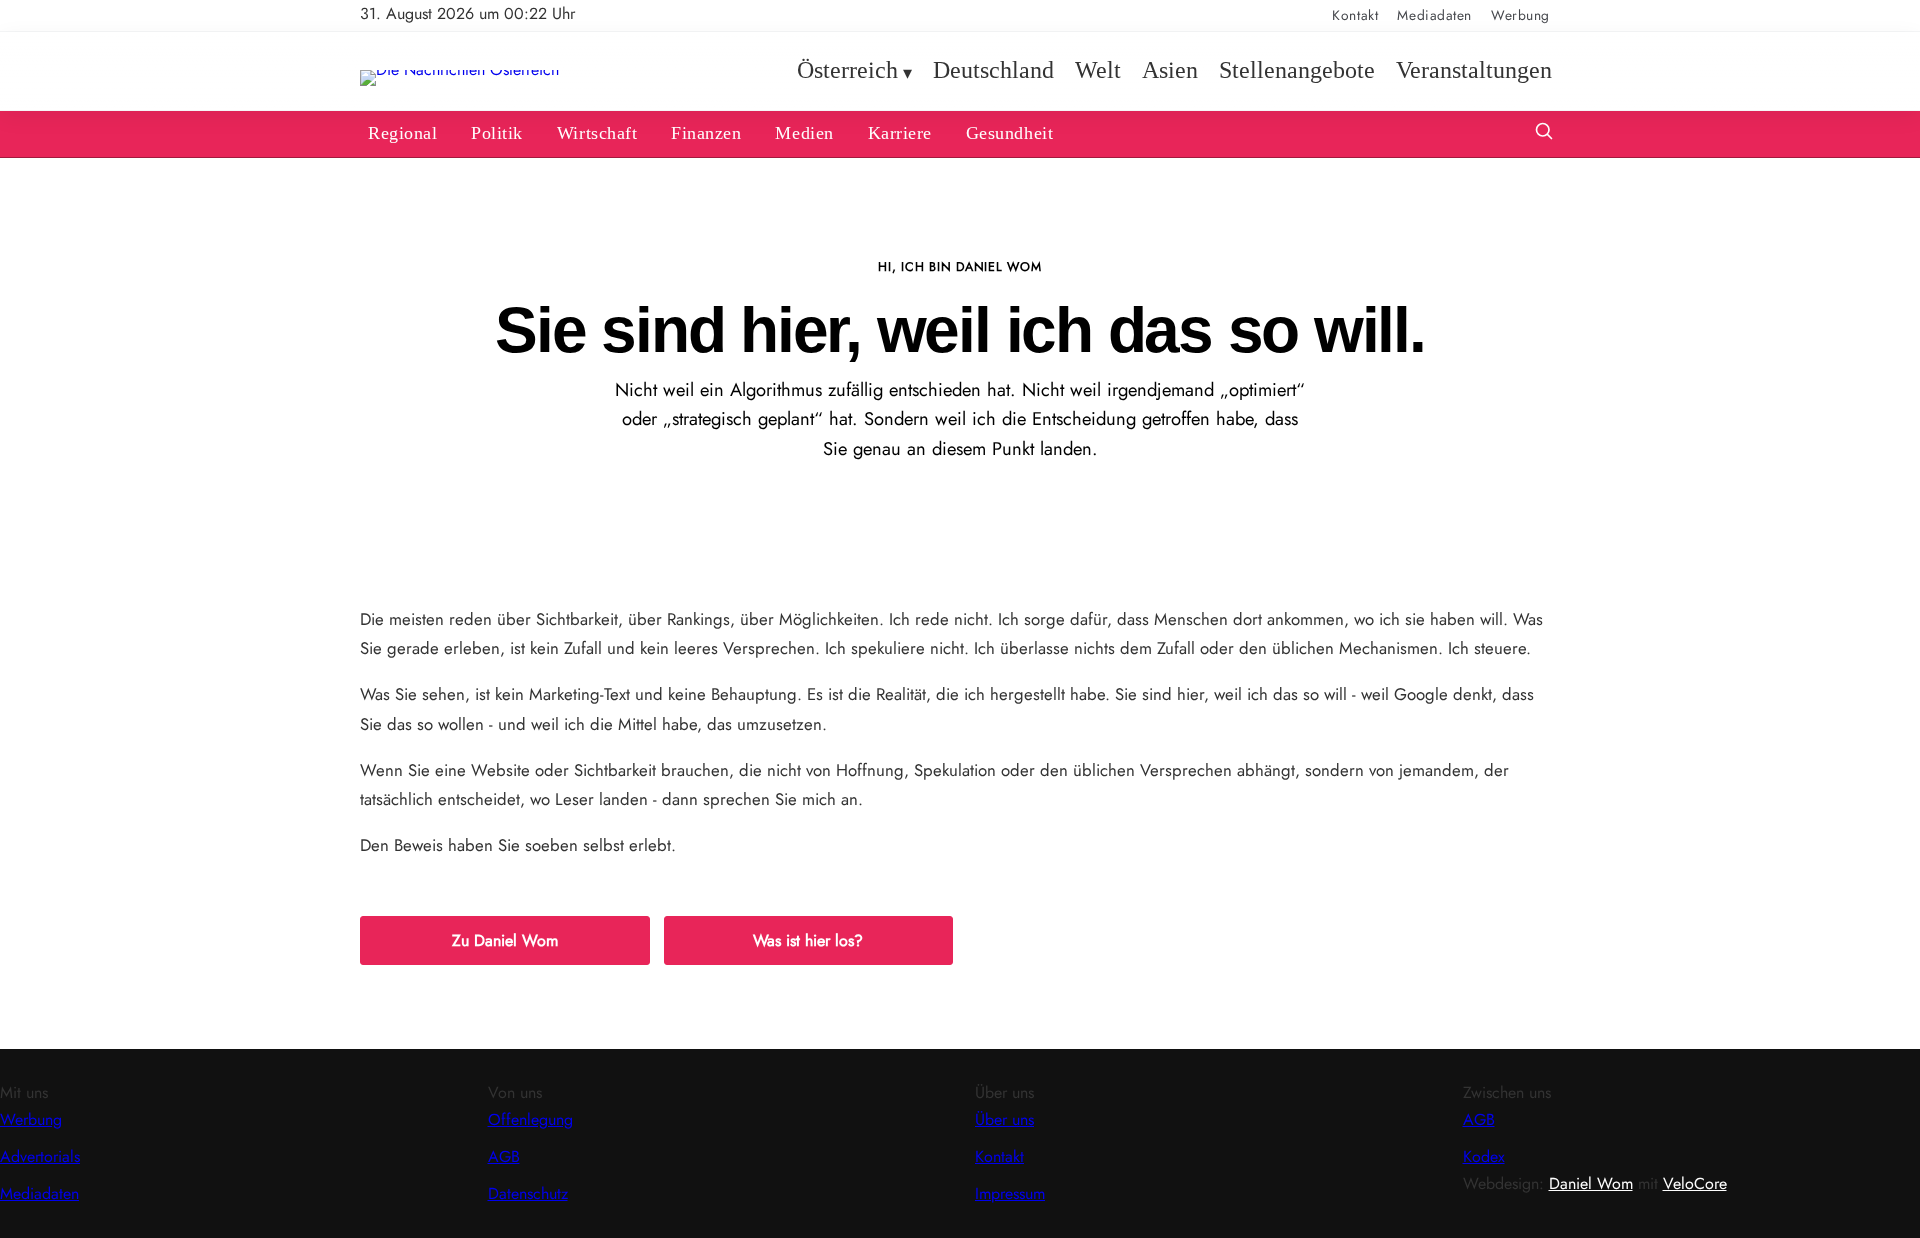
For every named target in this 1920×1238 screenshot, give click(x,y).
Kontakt (1355, 15)
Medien (804, 133)
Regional (402, 133)
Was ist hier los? (808, 940)
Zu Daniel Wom (505, 940)
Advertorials (40, 1156)
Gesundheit (1009, 133)
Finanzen (706, 133)
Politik (497, 133)
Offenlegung (530, 1119)
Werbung (1520, 15)
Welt (1098, 71)
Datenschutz (528, 1193)
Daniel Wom (1591, 1183)
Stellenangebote (1297, 71)
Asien (1170, 71)
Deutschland (993, 71)
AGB (504, 1156)
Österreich (847, 71)
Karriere (900, 133)
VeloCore (1695, 1183)
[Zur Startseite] (459, 69)
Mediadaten (1434, 15)
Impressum (1010, 1193)
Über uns (1004, 1119)
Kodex (1484, 1156)
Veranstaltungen (1474, 71)
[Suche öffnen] (1544, 133)
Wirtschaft (597, 133)
